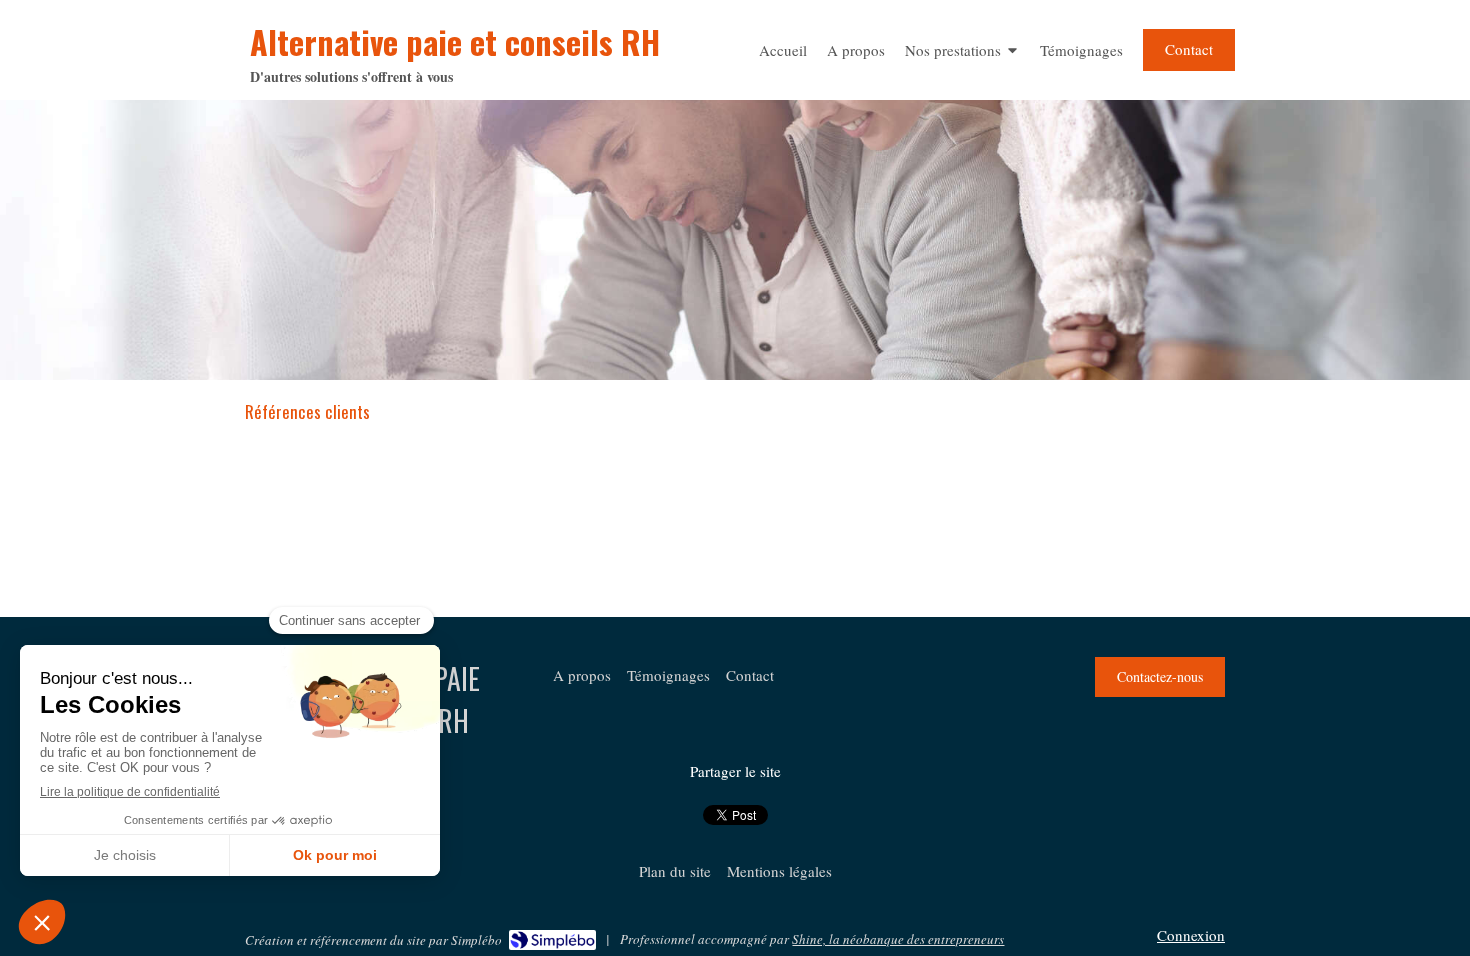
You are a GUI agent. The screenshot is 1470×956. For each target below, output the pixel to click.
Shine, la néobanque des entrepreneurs (898, 939)
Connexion (1191, 935)
